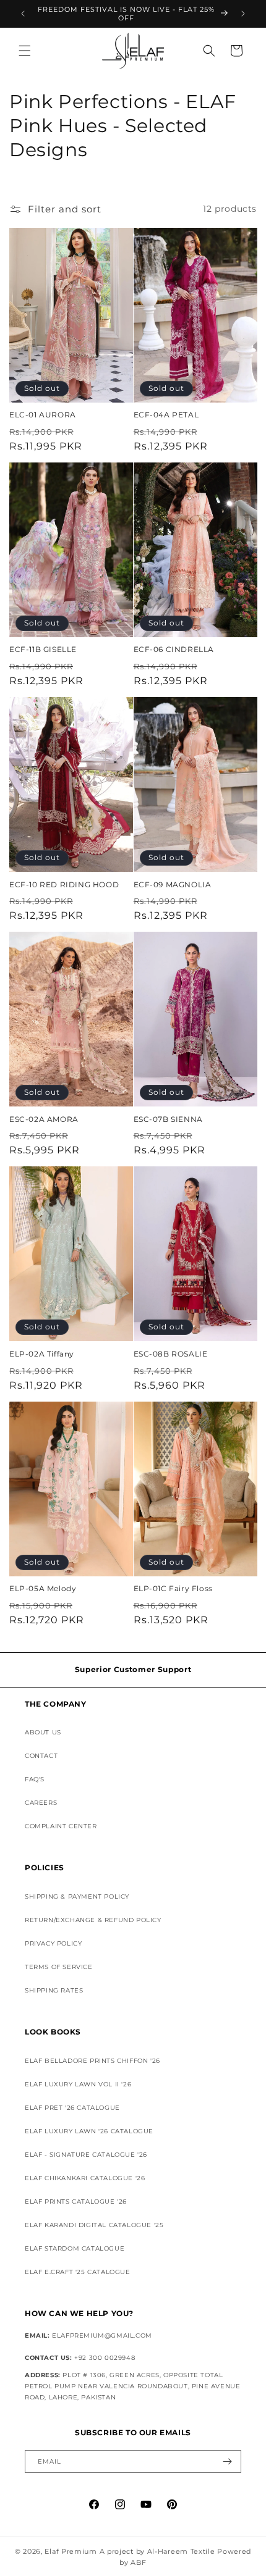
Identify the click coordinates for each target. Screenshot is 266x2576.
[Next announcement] (243, 14)
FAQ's (35, 1779)
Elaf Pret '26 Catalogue (72, 2108)
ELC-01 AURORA (43, 415)
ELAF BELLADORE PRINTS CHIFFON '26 (92, 2061)
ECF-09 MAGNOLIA (173, 884)
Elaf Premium (71, 2551)
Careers (41, 1803)
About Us (43, 1732)
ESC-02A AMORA (44, 1119)
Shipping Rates (54, 1990)
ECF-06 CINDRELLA (174, 649)
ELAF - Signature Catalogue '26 (86, 2155)
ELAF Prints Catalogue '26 (76, 2202)
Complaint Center (61, 1826)
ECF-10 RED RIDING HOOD (64, 884)
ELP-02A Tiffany (42, 1354)
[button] (25, 51)
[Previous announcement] (23, 14)
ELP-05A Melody (43, 1588)
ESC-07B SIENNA (168, 1119)
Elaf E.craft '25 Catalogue (78, 2272)
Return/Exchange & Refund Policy (93, 1920)
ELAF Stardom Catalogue (75, 2248)
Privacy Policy (53, 1943)
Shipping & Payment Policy (77, 1896)
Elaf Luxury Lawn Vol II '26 (78, 2084)
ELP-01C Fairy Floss (173, 1588)
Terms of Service (59, 1967)
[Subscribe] (227, 2461)
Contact (41, 1756)
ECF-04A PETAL (166, 415)
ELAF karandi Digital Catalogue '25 (94, 2225)
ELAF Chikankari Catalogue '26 (85, 2178)
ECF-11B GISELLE (43, 649)
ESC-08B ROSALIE (171, 1354)
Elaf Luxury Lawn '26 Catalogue (89, 2131)
